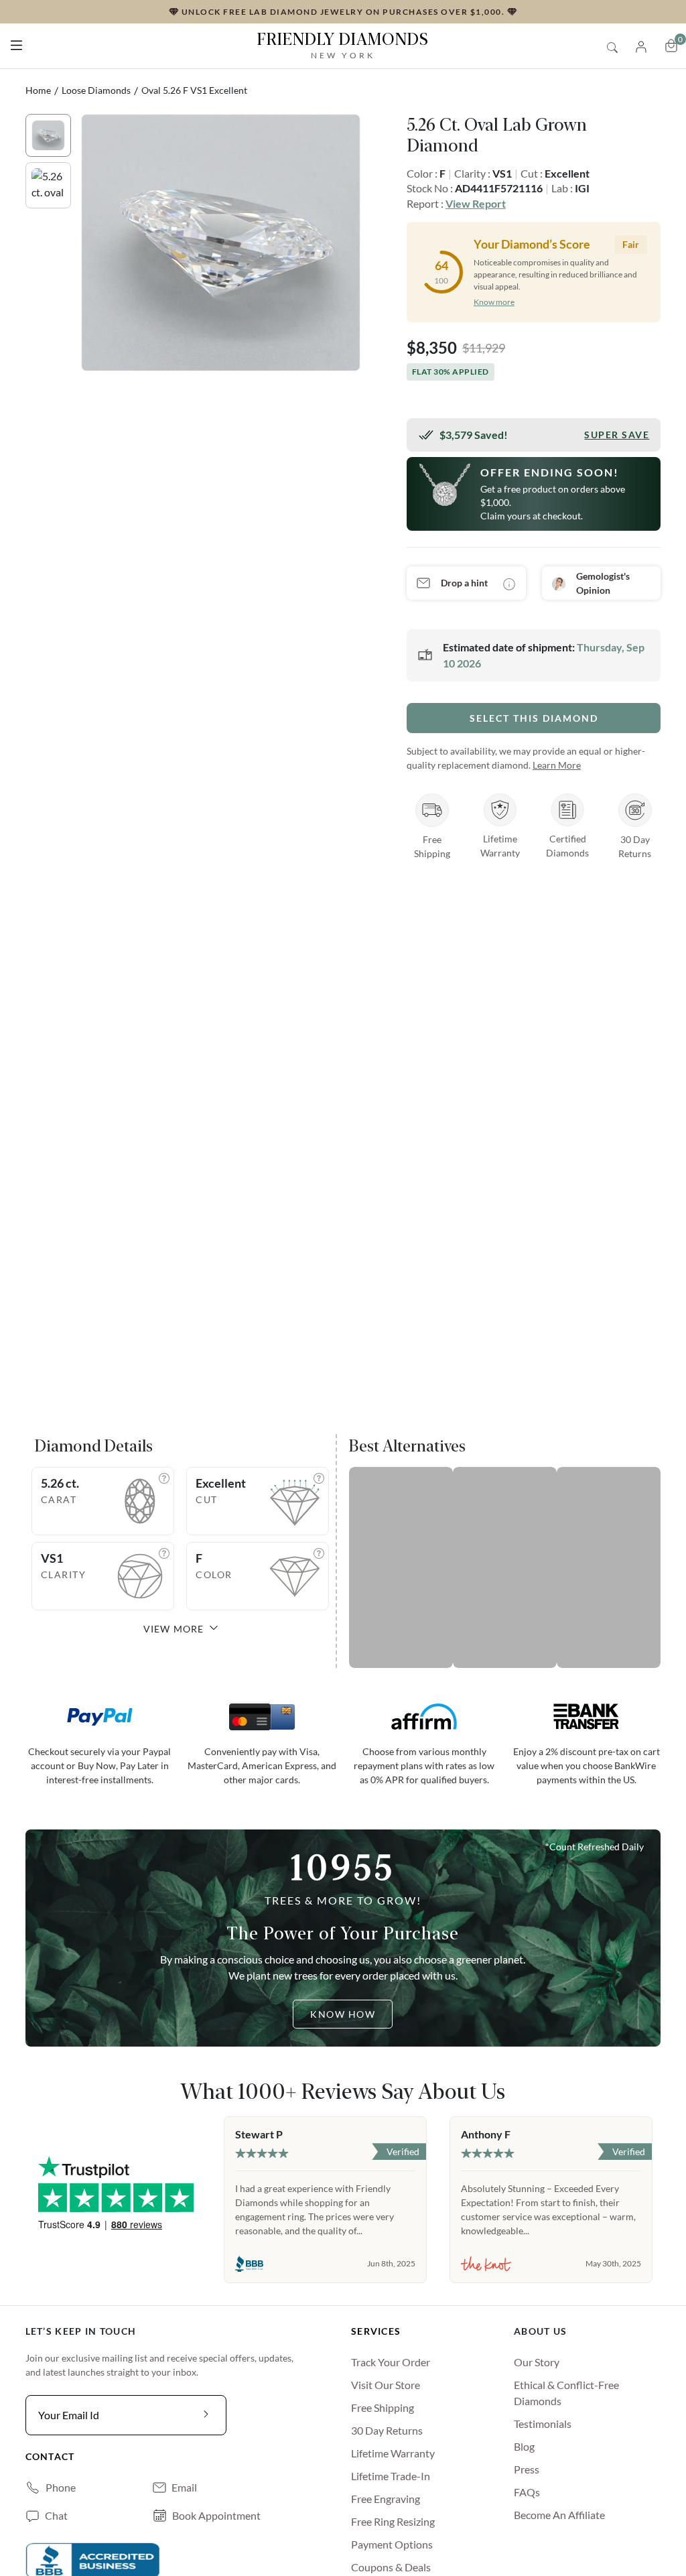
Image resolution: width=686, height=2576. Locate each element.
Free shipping (383, 2407)
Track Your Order (391, 2362)
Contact (50, 2456)
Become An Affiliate (559, 2515)
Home (38, 90)
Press (527, 2469)
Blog (524, 2446)
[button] (16, 43)
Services (376, 2331)
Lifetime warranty (393, 2453)
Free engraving (386, 2499)
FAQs (527, 2492)
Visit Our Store (386, 2385)
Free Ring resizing (393, 2521)
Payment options (392, 2544)
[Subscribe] (206, 2415)
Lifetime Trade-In (391, 2476)
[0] (671, 46)
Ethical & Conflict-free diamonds (566, 2393)
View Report (476, 203)
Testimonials (543, 2424)
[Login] (641, 45)
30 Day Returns (387, 2430)
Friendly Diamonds (343, 45)
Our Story (537, 2362)
